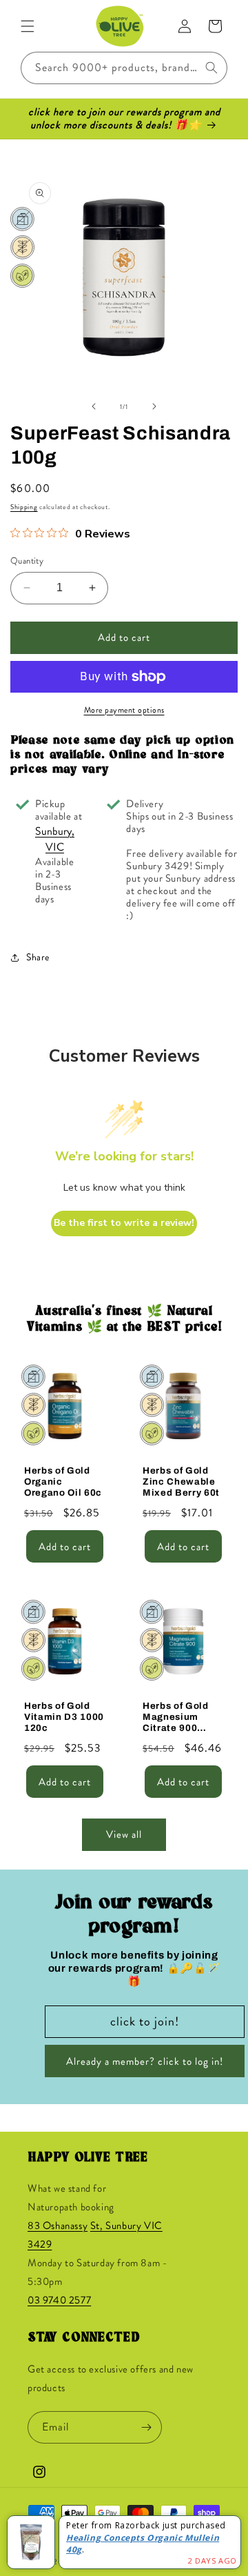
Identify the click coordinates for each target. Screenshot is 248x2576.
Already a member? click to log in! (145, 2061)
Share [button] (38, 957)
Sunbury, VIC (55, 839)
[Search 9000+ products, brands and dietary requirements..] (211, 68)
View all (124, 1834)
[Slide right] (154, 406)
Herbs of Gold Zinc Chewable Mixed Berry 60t (181, 1482)
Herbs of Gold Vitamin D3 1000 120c (64, 1717)
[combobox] (124, 68)
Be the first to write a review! (124, 1223)
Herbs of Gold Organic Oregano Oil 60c (63, 1482)
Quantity (27, 561)
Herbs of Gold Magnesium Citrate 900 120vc (176, 1718)
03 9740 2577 (59, 2300)
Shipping (24, 507)
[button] (28, 26)
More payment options (124, 710)
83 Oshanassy (58, 2226)
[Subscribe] (146, 2427)
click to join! (145, 2021)
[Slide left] (94, 406)
